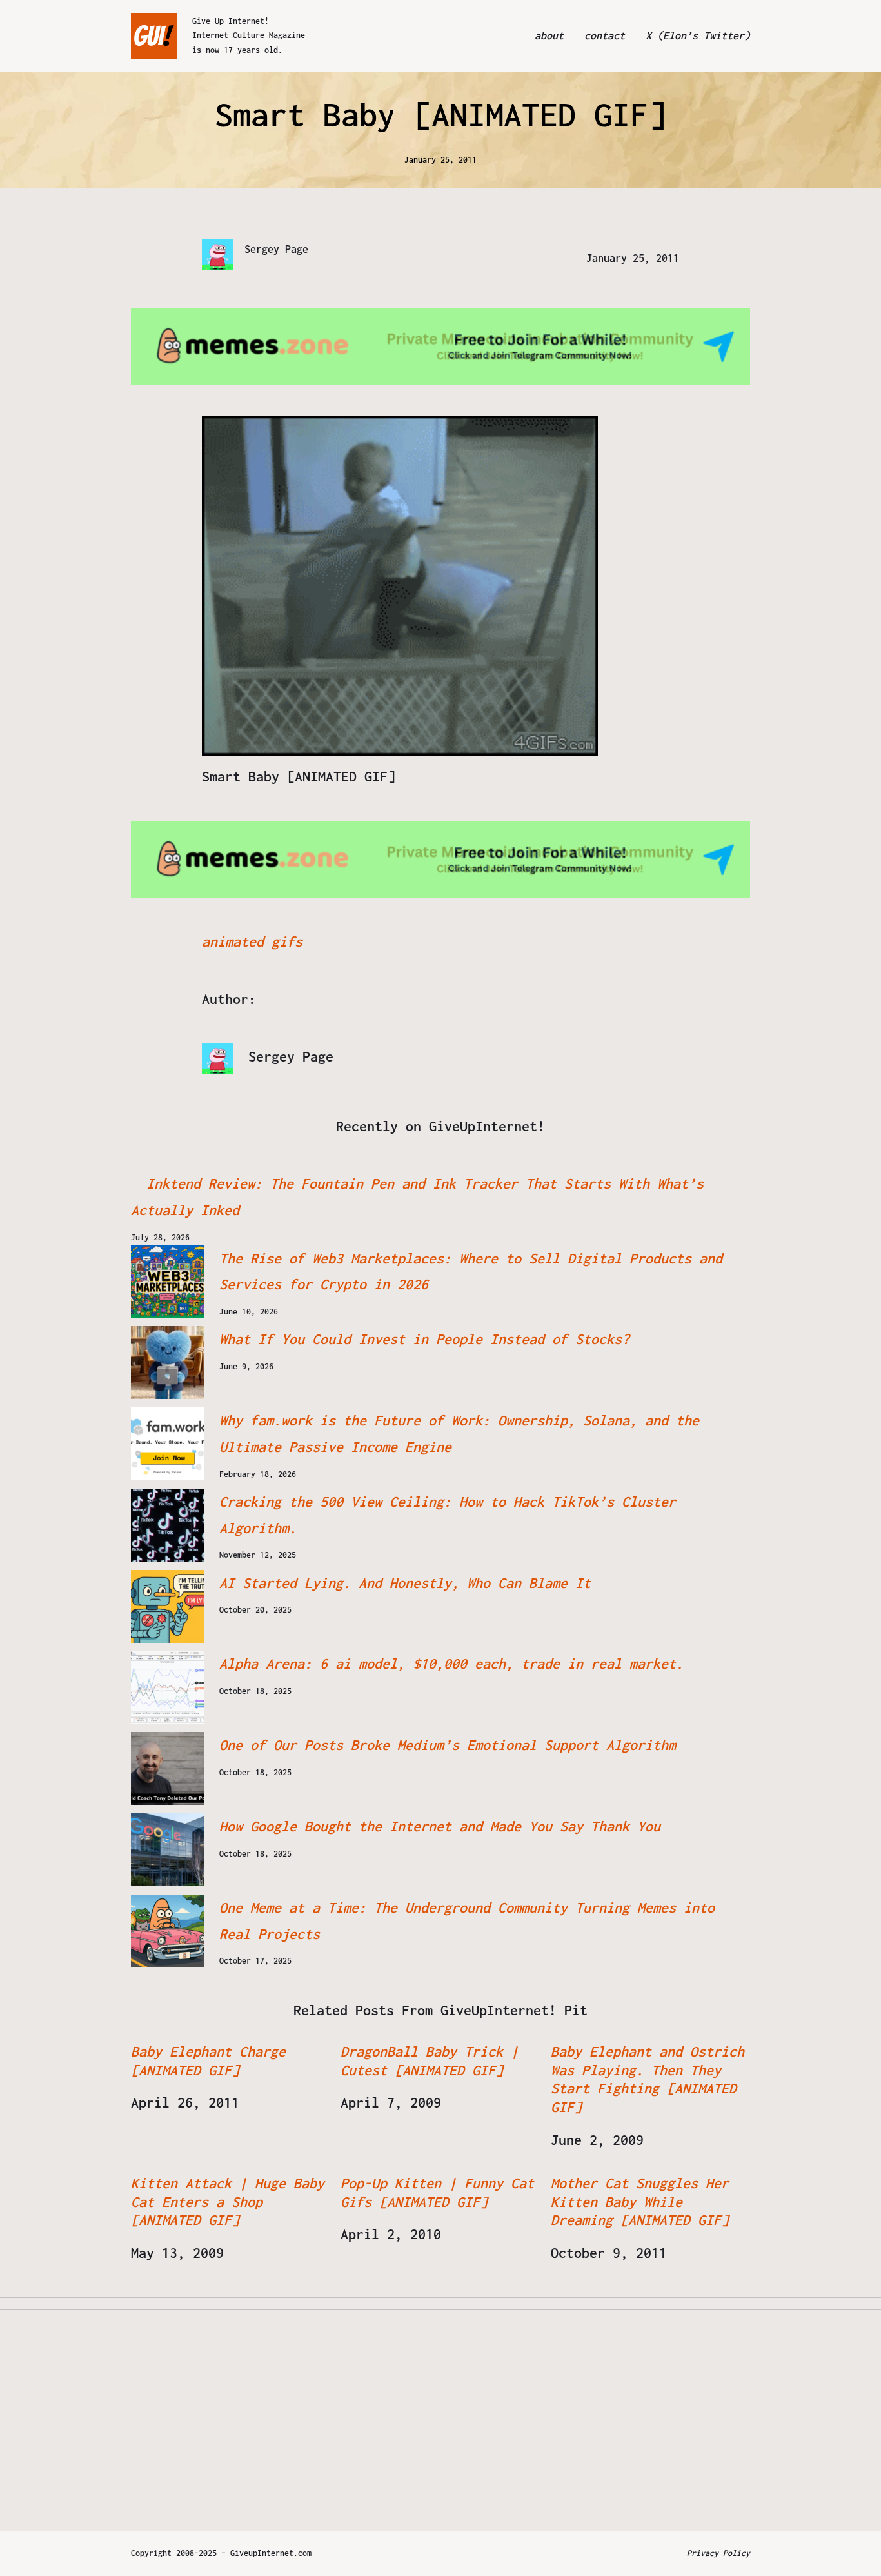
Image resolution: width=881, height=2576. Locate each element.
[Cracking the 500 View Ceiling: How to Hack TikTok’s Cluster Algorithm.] (167, 1525)
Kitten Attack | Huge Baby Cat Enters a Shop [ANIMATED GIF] (228, 2202)
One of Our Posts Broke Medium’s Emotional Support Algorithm (448, 1745)
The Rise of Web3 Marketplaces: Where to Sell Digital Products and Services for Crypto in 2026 (471, 1272)
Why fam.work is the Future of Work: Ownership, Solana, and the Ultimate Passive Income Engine (459, 1434)
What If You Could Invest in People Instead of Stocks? (424, 1339)
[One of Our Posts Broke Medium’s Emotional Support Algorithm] (167, 1768)
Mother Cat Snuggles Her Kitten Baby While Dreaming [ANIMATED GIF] (640, 2202)
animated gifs (252, 941)
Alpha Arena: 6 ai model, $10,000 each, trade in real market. (451, 1664)
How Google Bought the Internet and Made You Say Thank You (440, 1826)
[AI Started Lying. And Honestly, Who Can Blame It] (167, 1606)
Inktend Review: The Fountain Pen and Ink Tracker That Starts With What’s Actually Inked (417, 1197)
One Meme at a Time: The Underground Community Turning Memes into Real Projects (467, 1921)
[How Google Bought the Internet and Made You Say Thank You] (167, 1850)
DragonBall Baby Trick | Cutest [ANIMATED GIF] (430, 2061)
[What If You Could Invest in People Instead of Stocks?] (167, 1363)
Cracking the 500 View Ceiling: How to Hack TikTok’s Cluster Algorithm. (448, 1515)
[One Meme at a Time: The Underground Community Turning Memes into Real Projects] (167, 1931)
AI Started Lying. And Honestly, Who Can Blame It (405, 1583)
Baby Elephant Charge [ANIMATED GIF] (208, 2061)
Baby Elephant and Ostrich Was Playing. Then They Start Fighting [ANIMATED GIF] (648, 2079)
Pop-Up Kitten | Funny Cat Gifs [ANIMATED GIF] (437, 2192)
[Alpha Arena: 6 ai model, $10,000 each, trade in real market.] (167, 1687)
